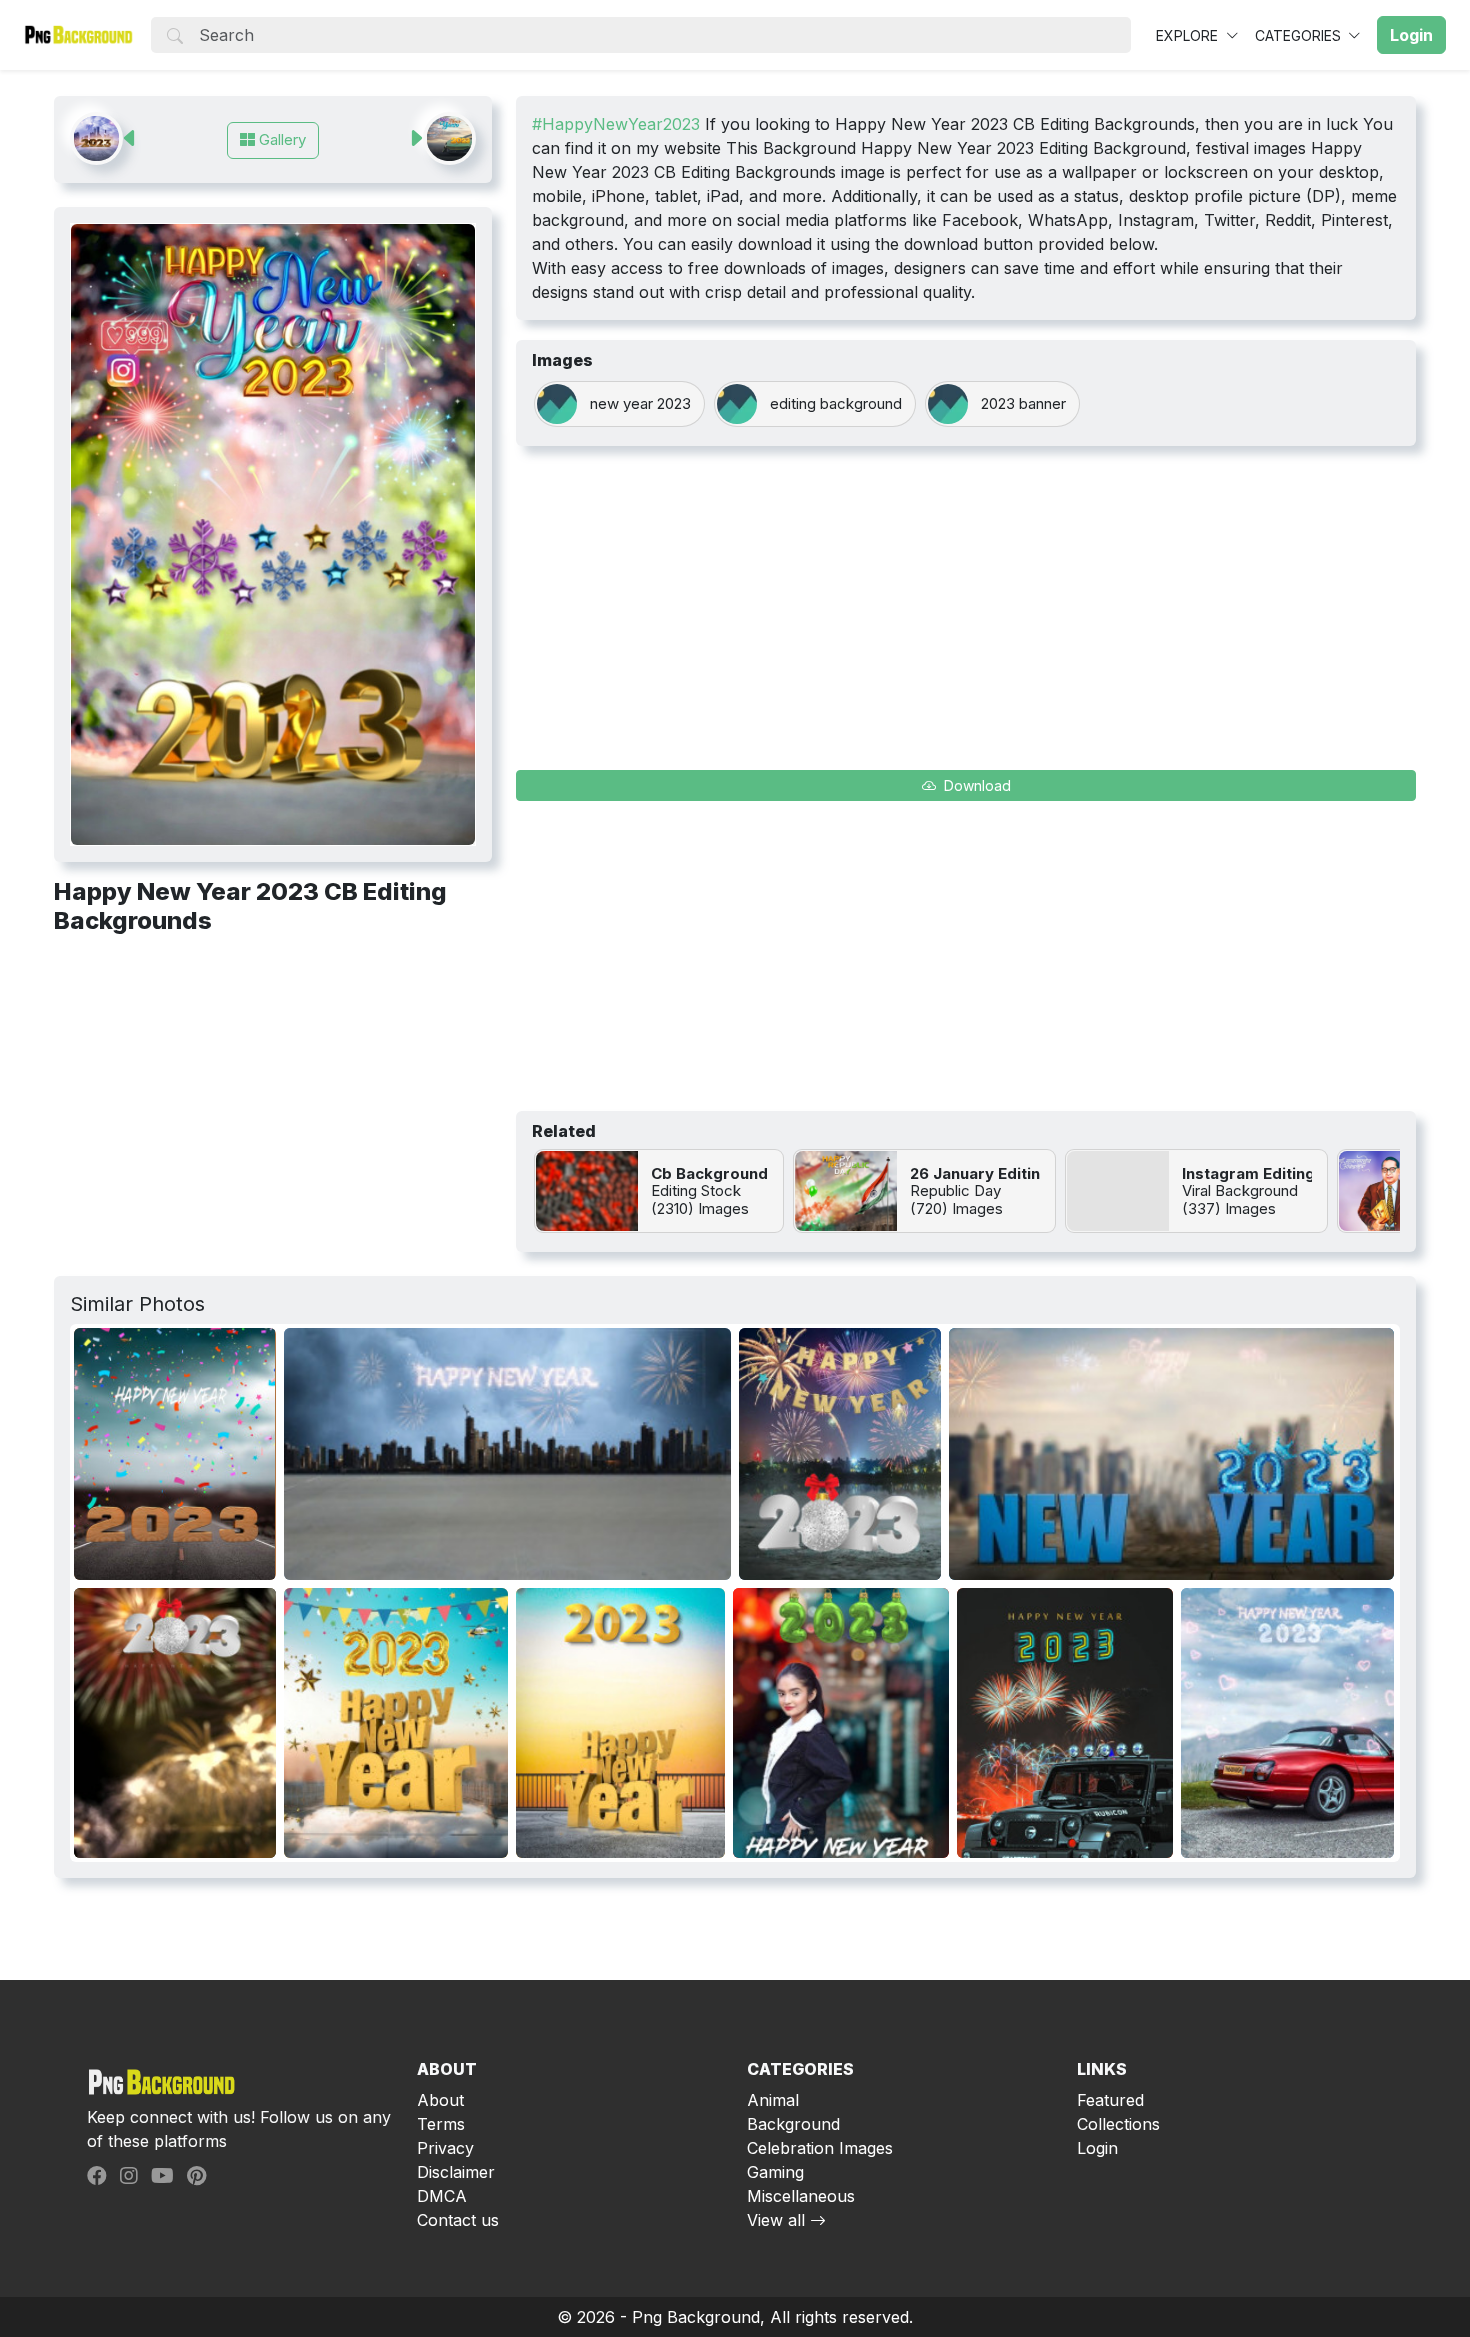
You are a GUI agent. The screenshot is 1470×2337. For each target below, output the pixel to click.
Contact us (458, 2220)
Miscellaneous (801, 2196)
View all (776, 2220)
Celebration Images (820, 2148)
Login (1097, 2148)
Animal (773, 2100)
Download (975, 785)
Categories (1300, 35)
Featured (1110, 2100)
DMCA (442, 2196)
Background (793, 2124)
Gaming (775, 2172)
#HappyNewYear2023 (616, 124)
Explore (1189, 35)
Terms (441, 2124)
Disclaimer (456, 2172)
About (440, 2100)
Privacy (445, 2148)
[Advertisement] (273, 1100)
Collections (1118, 2124)
